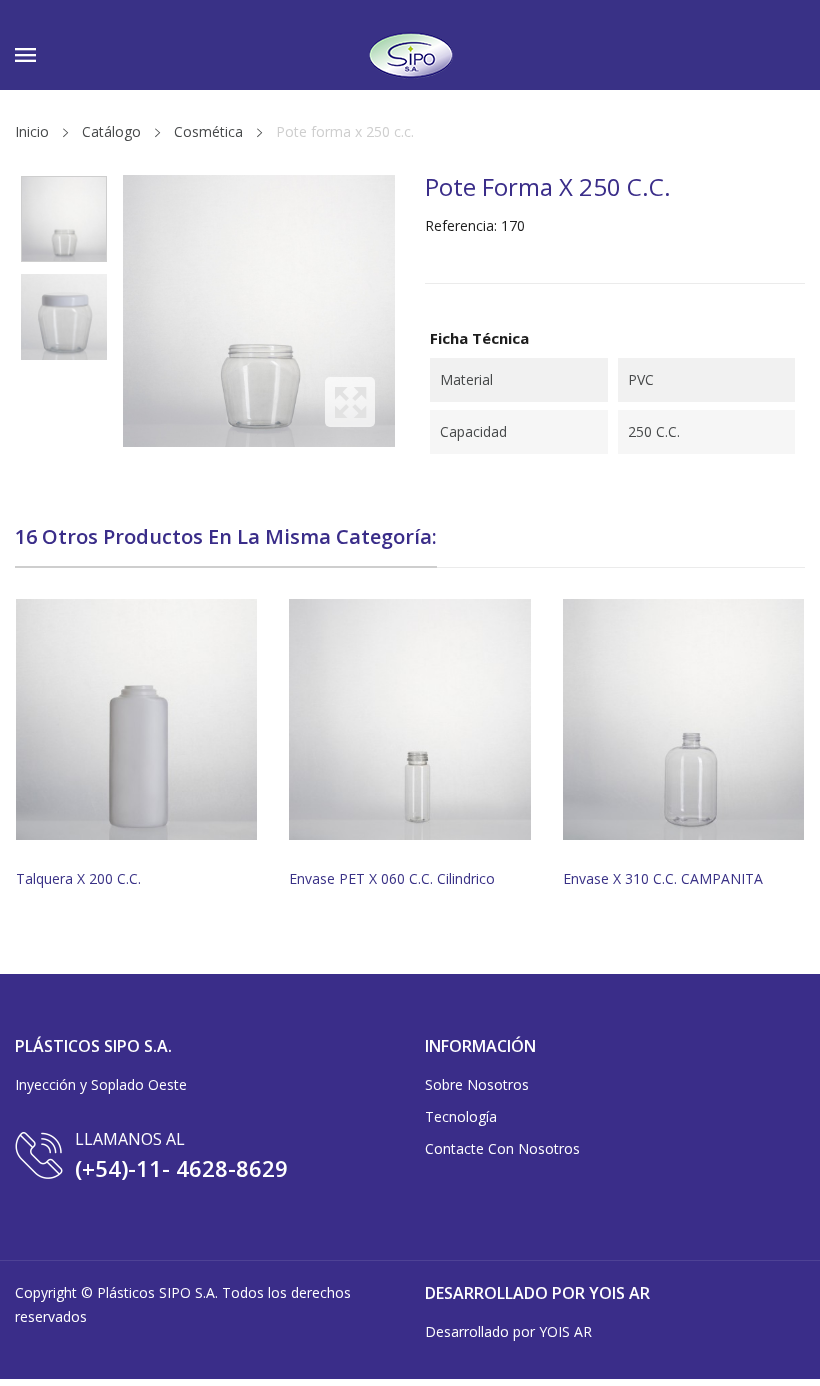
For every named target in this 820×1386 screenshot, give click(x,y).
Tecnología (461, 1116)
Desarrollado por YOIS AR (508, 1331)
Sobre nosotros (477, 1084)
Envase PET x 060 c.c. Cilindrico (392, 879)
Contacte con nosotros (502, 1148)
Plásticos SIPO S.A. (157, 1292)
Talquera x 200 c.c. (78, 879)
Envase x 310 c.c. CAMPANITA (663, 879)
